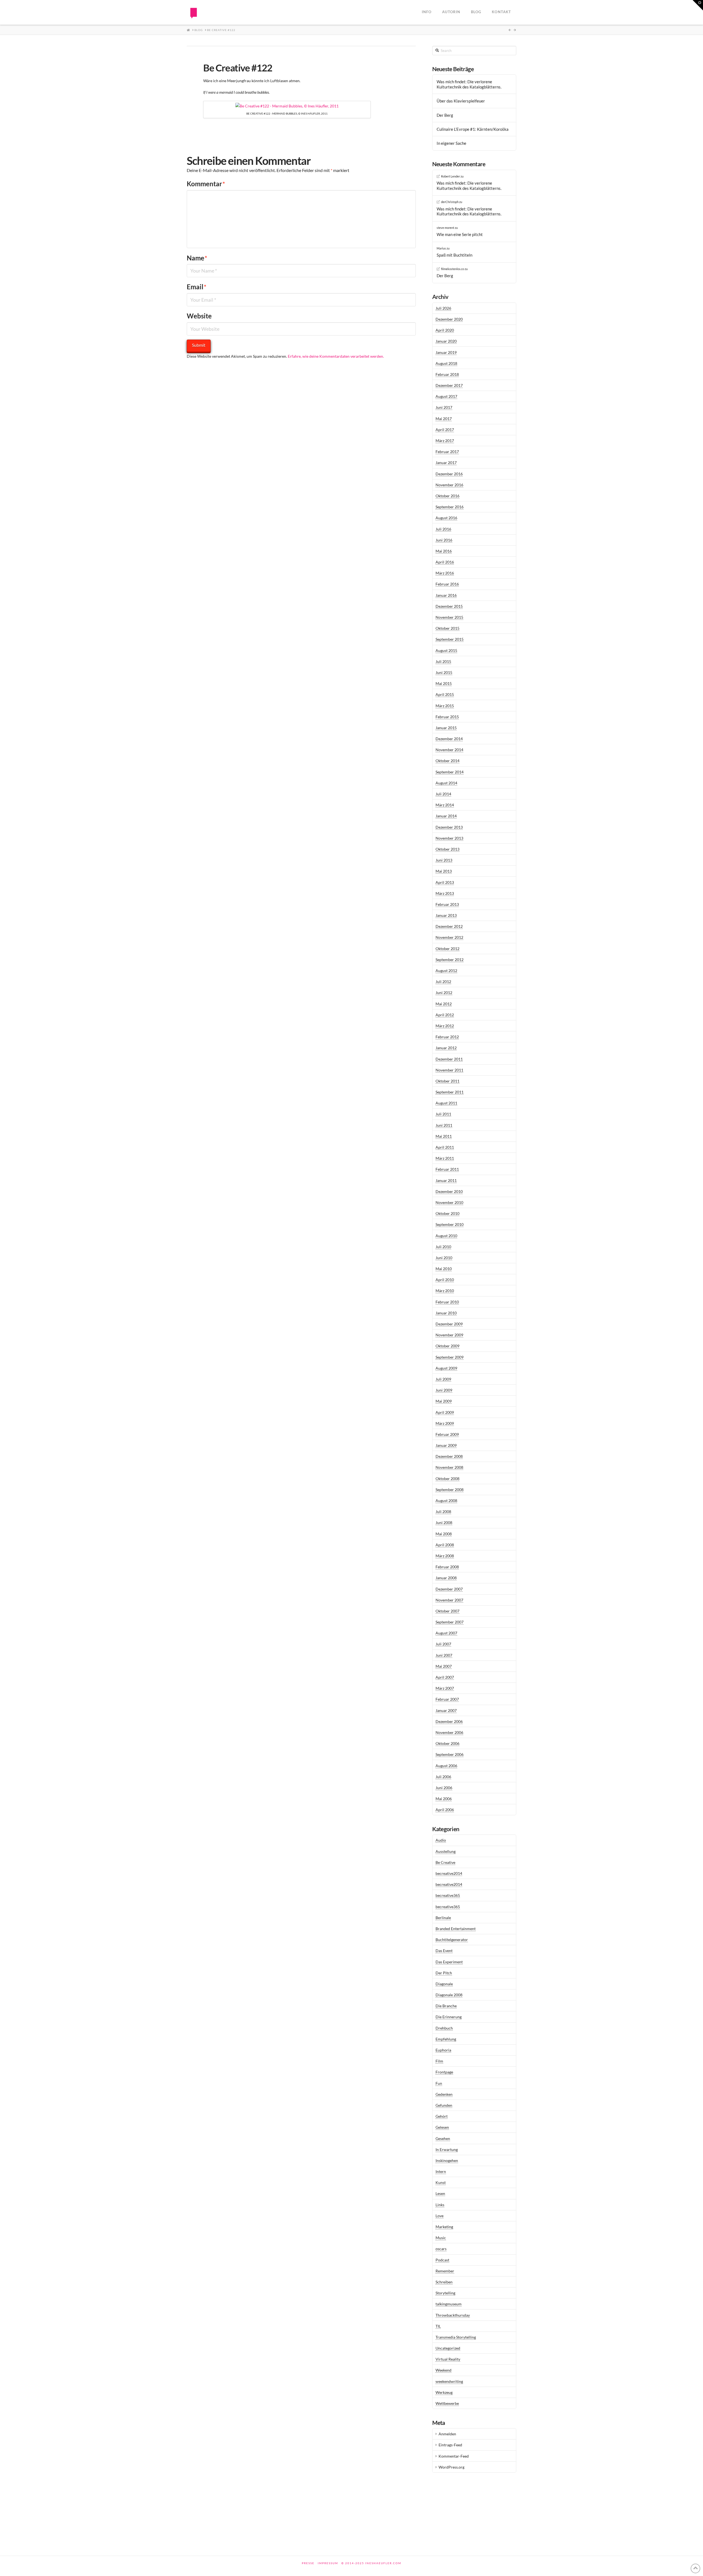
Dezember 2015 (449, 606)
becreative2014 (449, 1873)
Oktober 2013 (447, 849)
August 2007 (446, 1633)
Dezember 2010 (449, 1191)
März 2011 (445, 1158)
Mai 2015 (444, 683)
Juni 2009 (444, 1390)
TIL (438, 2326)
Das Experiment (449, 1962)
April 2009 (445, 1412)
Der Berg (445, 115)
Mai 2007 (444, 1666)
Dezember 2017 (449, 385)
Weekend (443, 2370)
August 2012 (446, 971)
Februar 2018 (447, 374)
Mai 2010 (444, 1269)
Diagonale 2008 (449, 1995)
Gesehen (443, 2138)
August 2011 (446, 1103)
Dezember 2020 (449, 319)
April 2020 (445, 330)
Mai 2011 (444, 1136)
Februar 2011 (447, 1169)
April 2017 (445, 430)
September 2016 (450, 507)
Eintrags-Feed (450, 2445)
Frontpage (444, 2072)
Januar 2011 (446, 1180)
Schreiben (444, 2282)
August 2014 (446, 783)
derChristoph (450, 202)
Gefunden (444, 2105)
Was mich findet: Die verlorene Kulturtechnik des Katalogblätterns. (469, 84)
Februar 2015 (447, 717)
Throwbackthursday (453, 2315)
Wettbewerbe (447, 2403)
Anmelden (447, 2434)
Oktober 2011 (447, 1081)
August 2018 (446, 363)
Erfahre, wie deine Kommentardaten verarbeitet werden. (336, 356)
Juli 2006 (443, 1777)
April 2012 (445, 1015)
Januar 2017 (446, 463)
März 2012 (445, 1026)
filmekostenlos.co (453, 269)
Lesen (440, 2193)
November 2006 (449, 1732)
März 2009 (445, 1423)
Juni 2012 (444, 993)
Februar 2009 (447, 1434)
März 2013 (445, 893)
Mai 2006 (444, 1799)
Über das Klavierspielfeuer (461, 101)
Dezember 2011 (449, 1059)
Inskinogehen (447, 2160)
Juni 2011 (444, 1125)
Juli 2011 (443, 1114)
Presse (308, 2563)
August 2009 (446, 1368)
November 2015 (449, 617)
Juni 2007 (444, 1655)
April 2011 (445, 1147)
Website (199, 316)
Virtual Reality (448, 2359)
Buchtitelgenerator (452, 1940)
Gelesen (442, 2127)
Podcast (442, 2260)
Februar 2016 (447, 584)
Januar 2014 (446, 816)
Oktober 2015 (447, 628)
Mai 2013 (444, 871)
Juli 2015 (443, 661)
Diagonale (444, 1984)
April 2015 (445, 694)
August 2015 (446, 650)
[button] (698, 5)
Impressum (328, 2563)
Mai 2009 (444, 1401)
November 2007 (449, 1600)
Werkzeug (444, 2392)
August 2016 (446, 518)
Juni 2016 (444, 540)
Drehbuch (444, 2028)
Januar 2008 (446, 1578)
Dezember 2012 (449, 926)
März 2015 (445, 706)
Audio (441, 1840)
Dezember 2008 (449, 1456)
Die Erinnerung (449, 2017)
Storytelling (445, 2293)
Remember (445, 2271)
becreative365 (448, 1895)
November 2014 (449, 750)
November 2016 (449, 485)
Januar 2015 (446, 728)
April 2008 (445, 1545)
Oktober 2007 (447, 1611)
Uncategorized (448, 2348)
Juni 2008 (444, 1522)
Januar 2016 (446, 595)
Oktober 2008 (447, 1479)
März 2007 (445, 1688)
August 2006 (446, 1766)
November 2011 (449, 1070)
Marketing (444, 2227)
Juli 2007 (443, 1644)
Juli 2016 (443, 529)
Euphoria (443, 2050)
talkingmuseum (449, 2304)
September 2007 (450, 1622)
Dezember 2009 (449, 1324)
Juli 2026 (443, 308)
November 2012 (449, 937)
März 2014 (445, 805)
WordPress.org (451, 2467)
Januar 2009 (446, 1445)
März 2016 (445, 573)
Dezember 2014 (449, 739)
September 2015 (450, 639)
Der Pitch (444, 1973)
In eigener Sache (451, 143)
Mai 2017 (444, 419)
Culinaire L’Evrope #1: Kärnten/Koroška (473, 129)
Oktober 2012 (447, 949)
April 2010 (445, 1280)
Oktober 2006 (447, 1743)
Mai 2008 (444, 1534)
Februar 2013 (447, 904)
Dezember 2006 (449, 1721)
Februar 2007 (447, 1699)
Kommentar (206, 184)
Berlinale (443, 1918)
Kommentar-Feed (454, 2456)
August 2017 (446, 396)
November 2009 (449, 1335)
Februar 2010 (447, 1302)
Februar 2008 (447, 1567)
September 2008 (450, 1490)
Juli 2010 (443, 1247)
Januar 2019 (446, 352)
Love (440, 2216)
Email (197, 287)
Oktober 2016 (447, 496)
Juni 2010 (444, 1258)
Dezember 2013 (449, 827)
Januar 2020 (446, 341)
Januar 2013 (446, 915)
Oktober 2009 (447, 1346)
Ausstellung (446, 1851)
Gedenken (444, 2094)
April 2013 (445, 882)
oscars (441, 2249)
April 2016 (445, 562)
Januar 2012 (446, 1048)
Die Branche (446, 2006)
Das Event (444, 1951)
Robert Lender (450, 176)
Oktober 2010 (447, 1213)
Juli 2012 (443, 982)
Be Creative (445, 1862)
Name (197, 258)
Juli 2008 (443, 1512)
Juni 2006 (444, 1788)
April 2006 (445, 1810)
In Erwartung (447, 2149)
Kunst (441, 2182)
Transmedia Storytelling (456, 2337)
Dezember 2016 (449, 474)
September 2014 (450, 772)
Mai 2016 (444, 551)
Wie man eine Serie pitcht (460, 234)
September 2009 (450, 1357)
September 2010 (450, 1224)
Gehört (442, 2116)
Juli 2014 (443, 794)
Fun (439, 2083)
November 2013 (449, 838)
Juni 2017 (444, 407)
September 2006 (450, 1754)
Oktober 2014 (447, 761)
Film (439, 2061)
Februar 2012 (447, 1037)
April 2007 (445, 1677)
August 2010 (446, 1236)
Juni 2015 (444, 672)
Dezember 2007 (449, 1589)
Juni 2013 (444, 860)
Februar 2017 (447, 452)
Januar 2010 (446, 1313)
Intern (441, 2171)
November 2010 (449, 1202)
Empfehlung (446, 2039)
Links (440, 2205)
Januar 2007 (446, 1710)
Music (441, 2238)
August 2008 (446, 1501)
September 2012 (450, 960)
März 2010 (445, 1291)
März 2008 (445, 1556)
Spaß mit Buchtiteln (454, 255)
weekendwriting (449, 2381)
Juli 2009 (443, 1379)
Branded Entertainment (456, 1929)
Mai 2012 (444, 1004)
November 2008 (449, 1467)
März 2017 (445, 441)
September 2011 (450, 1092)
